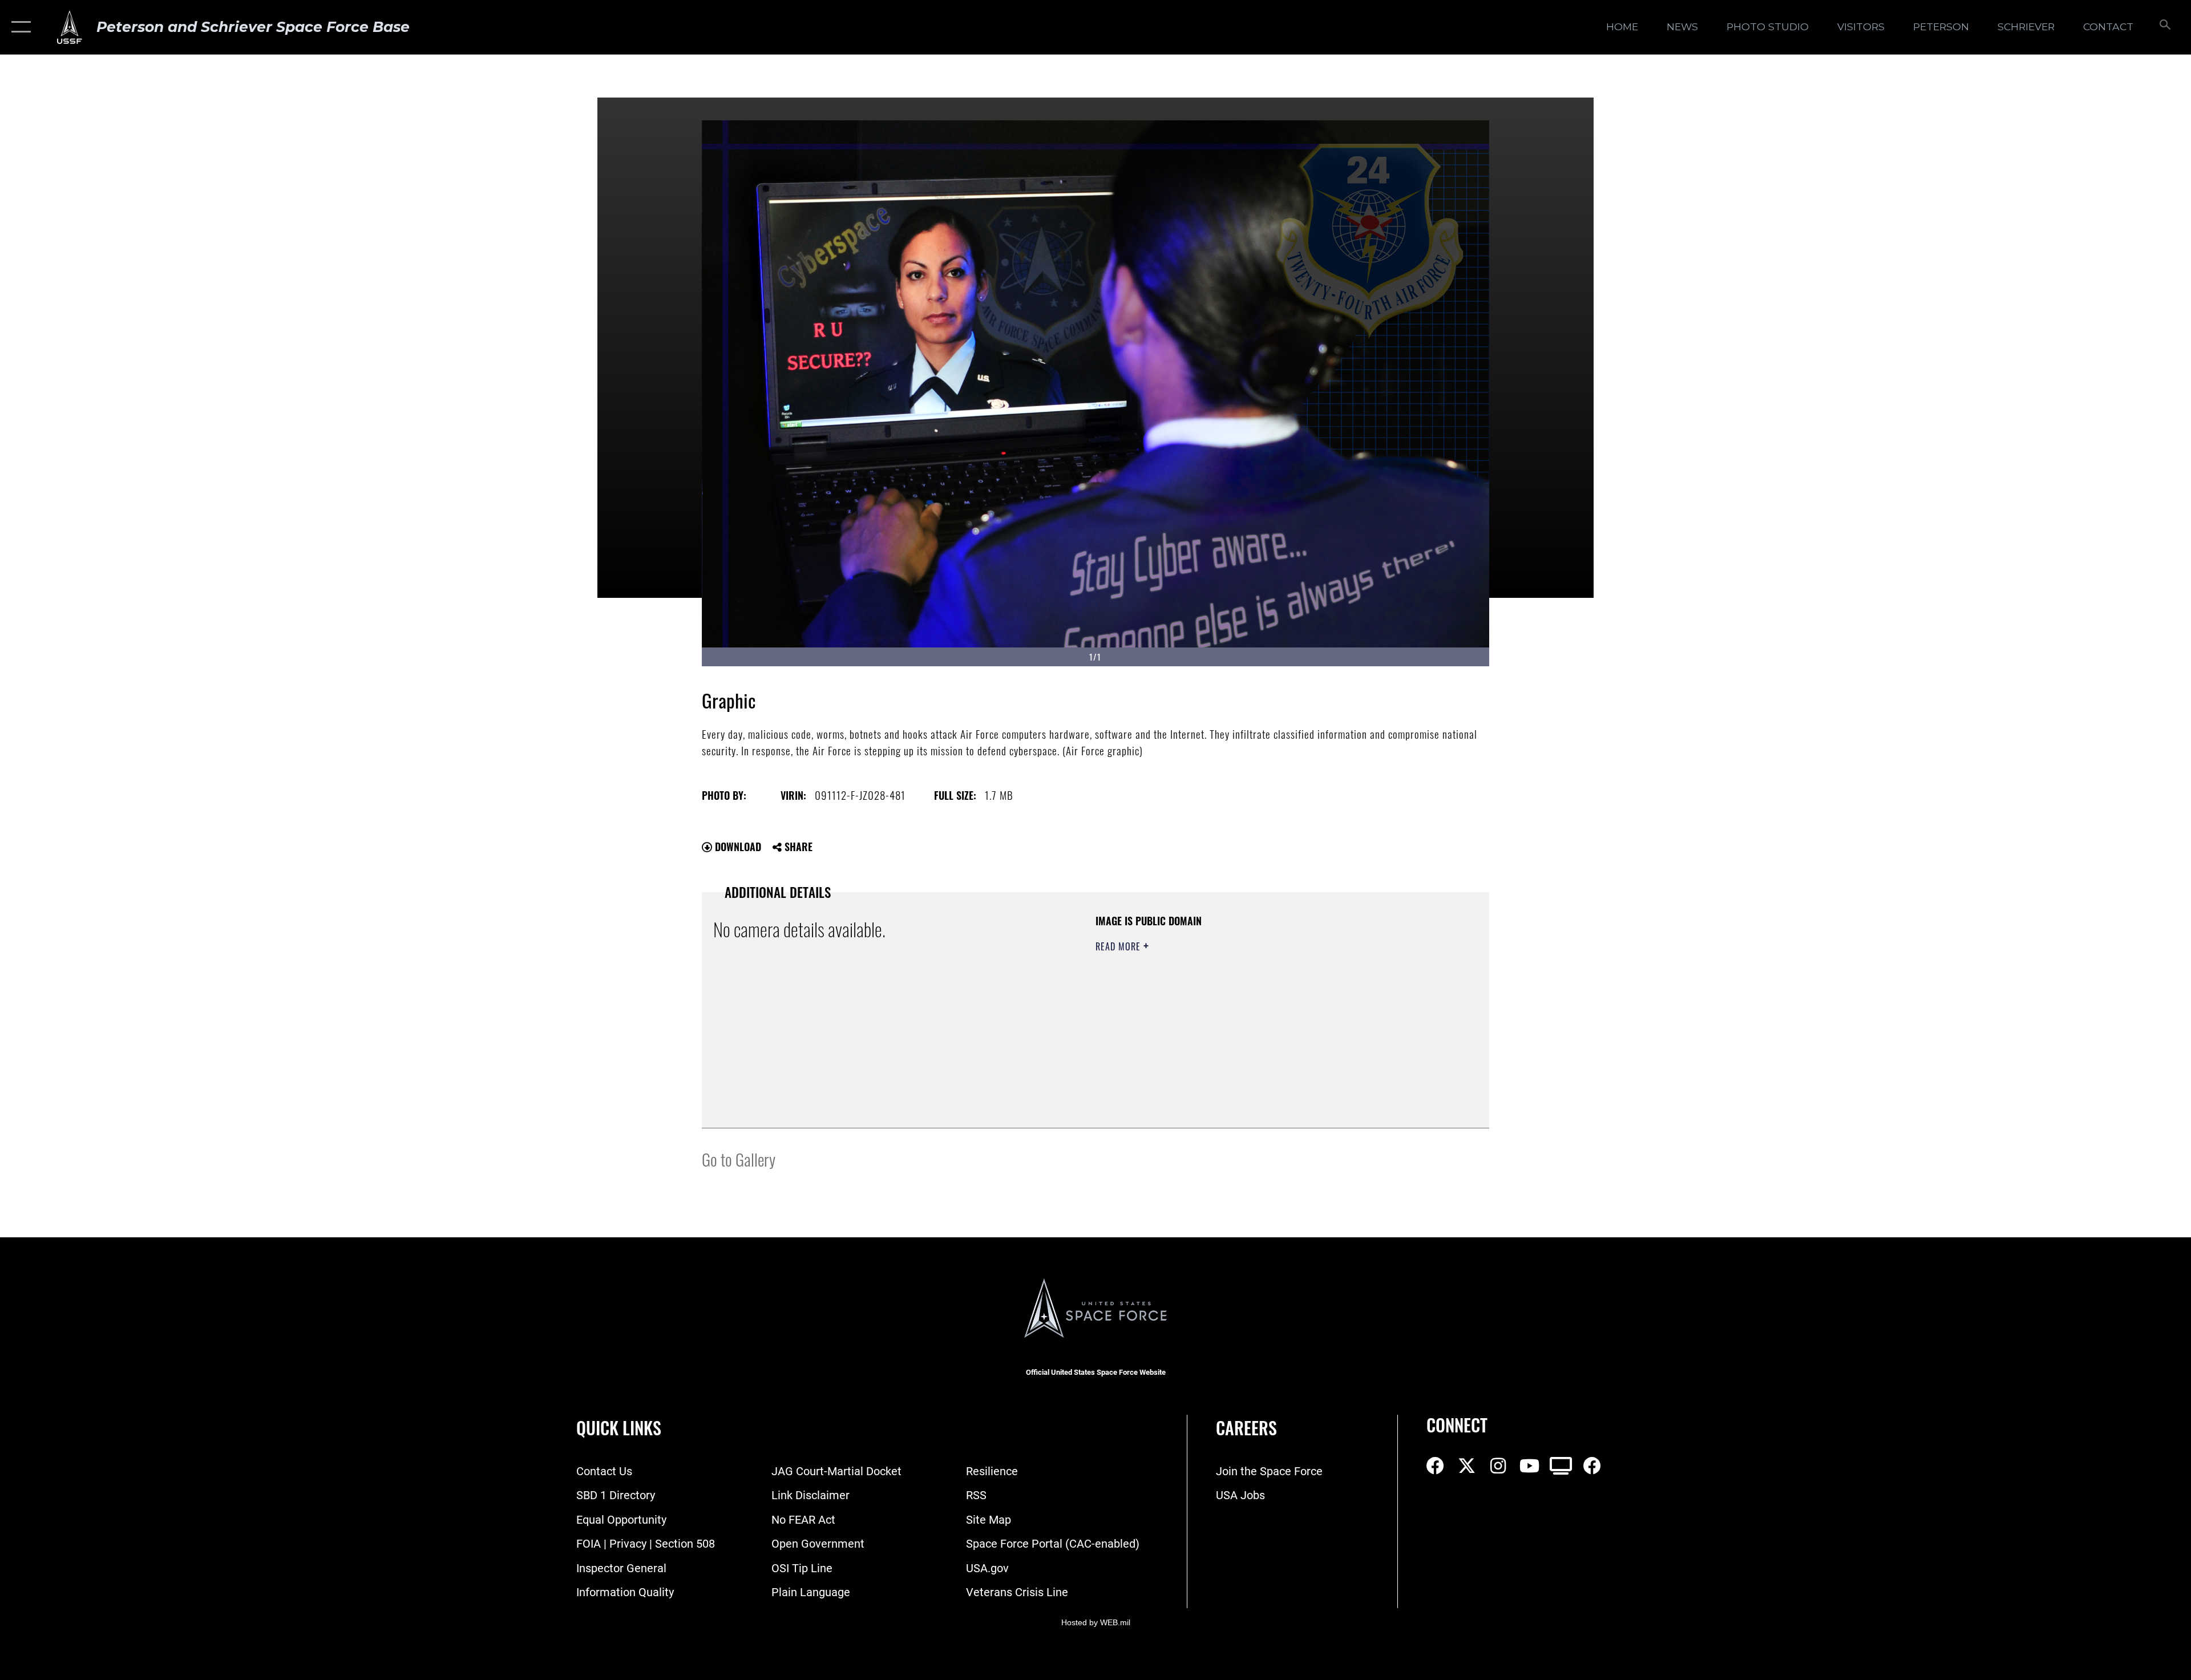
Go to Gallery (739, 1159)
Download (737, 847)
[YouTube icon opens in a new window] (1529, 1466)
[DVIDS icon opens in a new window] (1561, 1466)
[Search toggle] (2164, 27)
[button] (19, 27)
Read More (1119, 946)
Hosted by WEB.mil (1096, 1622)
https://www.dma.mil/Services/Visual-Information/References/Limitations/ (1229, 1019)
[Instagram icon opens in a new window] (1498, 1466)
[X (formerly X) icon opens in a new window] (1466, 1466)
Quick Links (619, 1428)
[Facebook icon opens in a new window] (1435, 1466)
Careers (1246, 1428)
